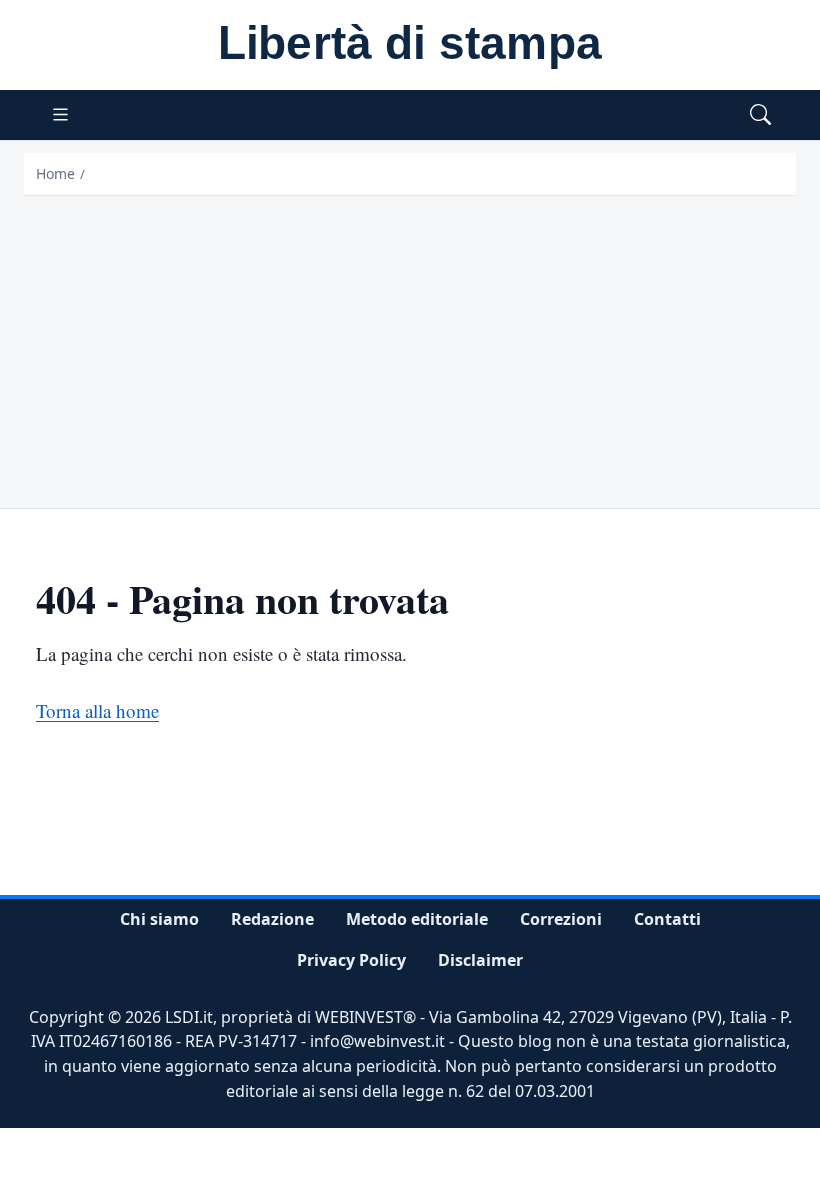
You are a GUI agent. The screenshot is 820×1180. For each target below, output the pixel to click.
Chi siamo (159, 919)
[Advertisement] (410, 346)
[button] (760, 115)
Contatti (667, 919)
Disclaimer (480, 960)
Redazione (272, 919)
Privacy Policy (351, 960)
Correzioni (561, 919)
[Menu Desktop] (60, 115)
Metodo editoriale (417, 919)
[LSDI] (410, 45)
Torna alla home (97, 710)
